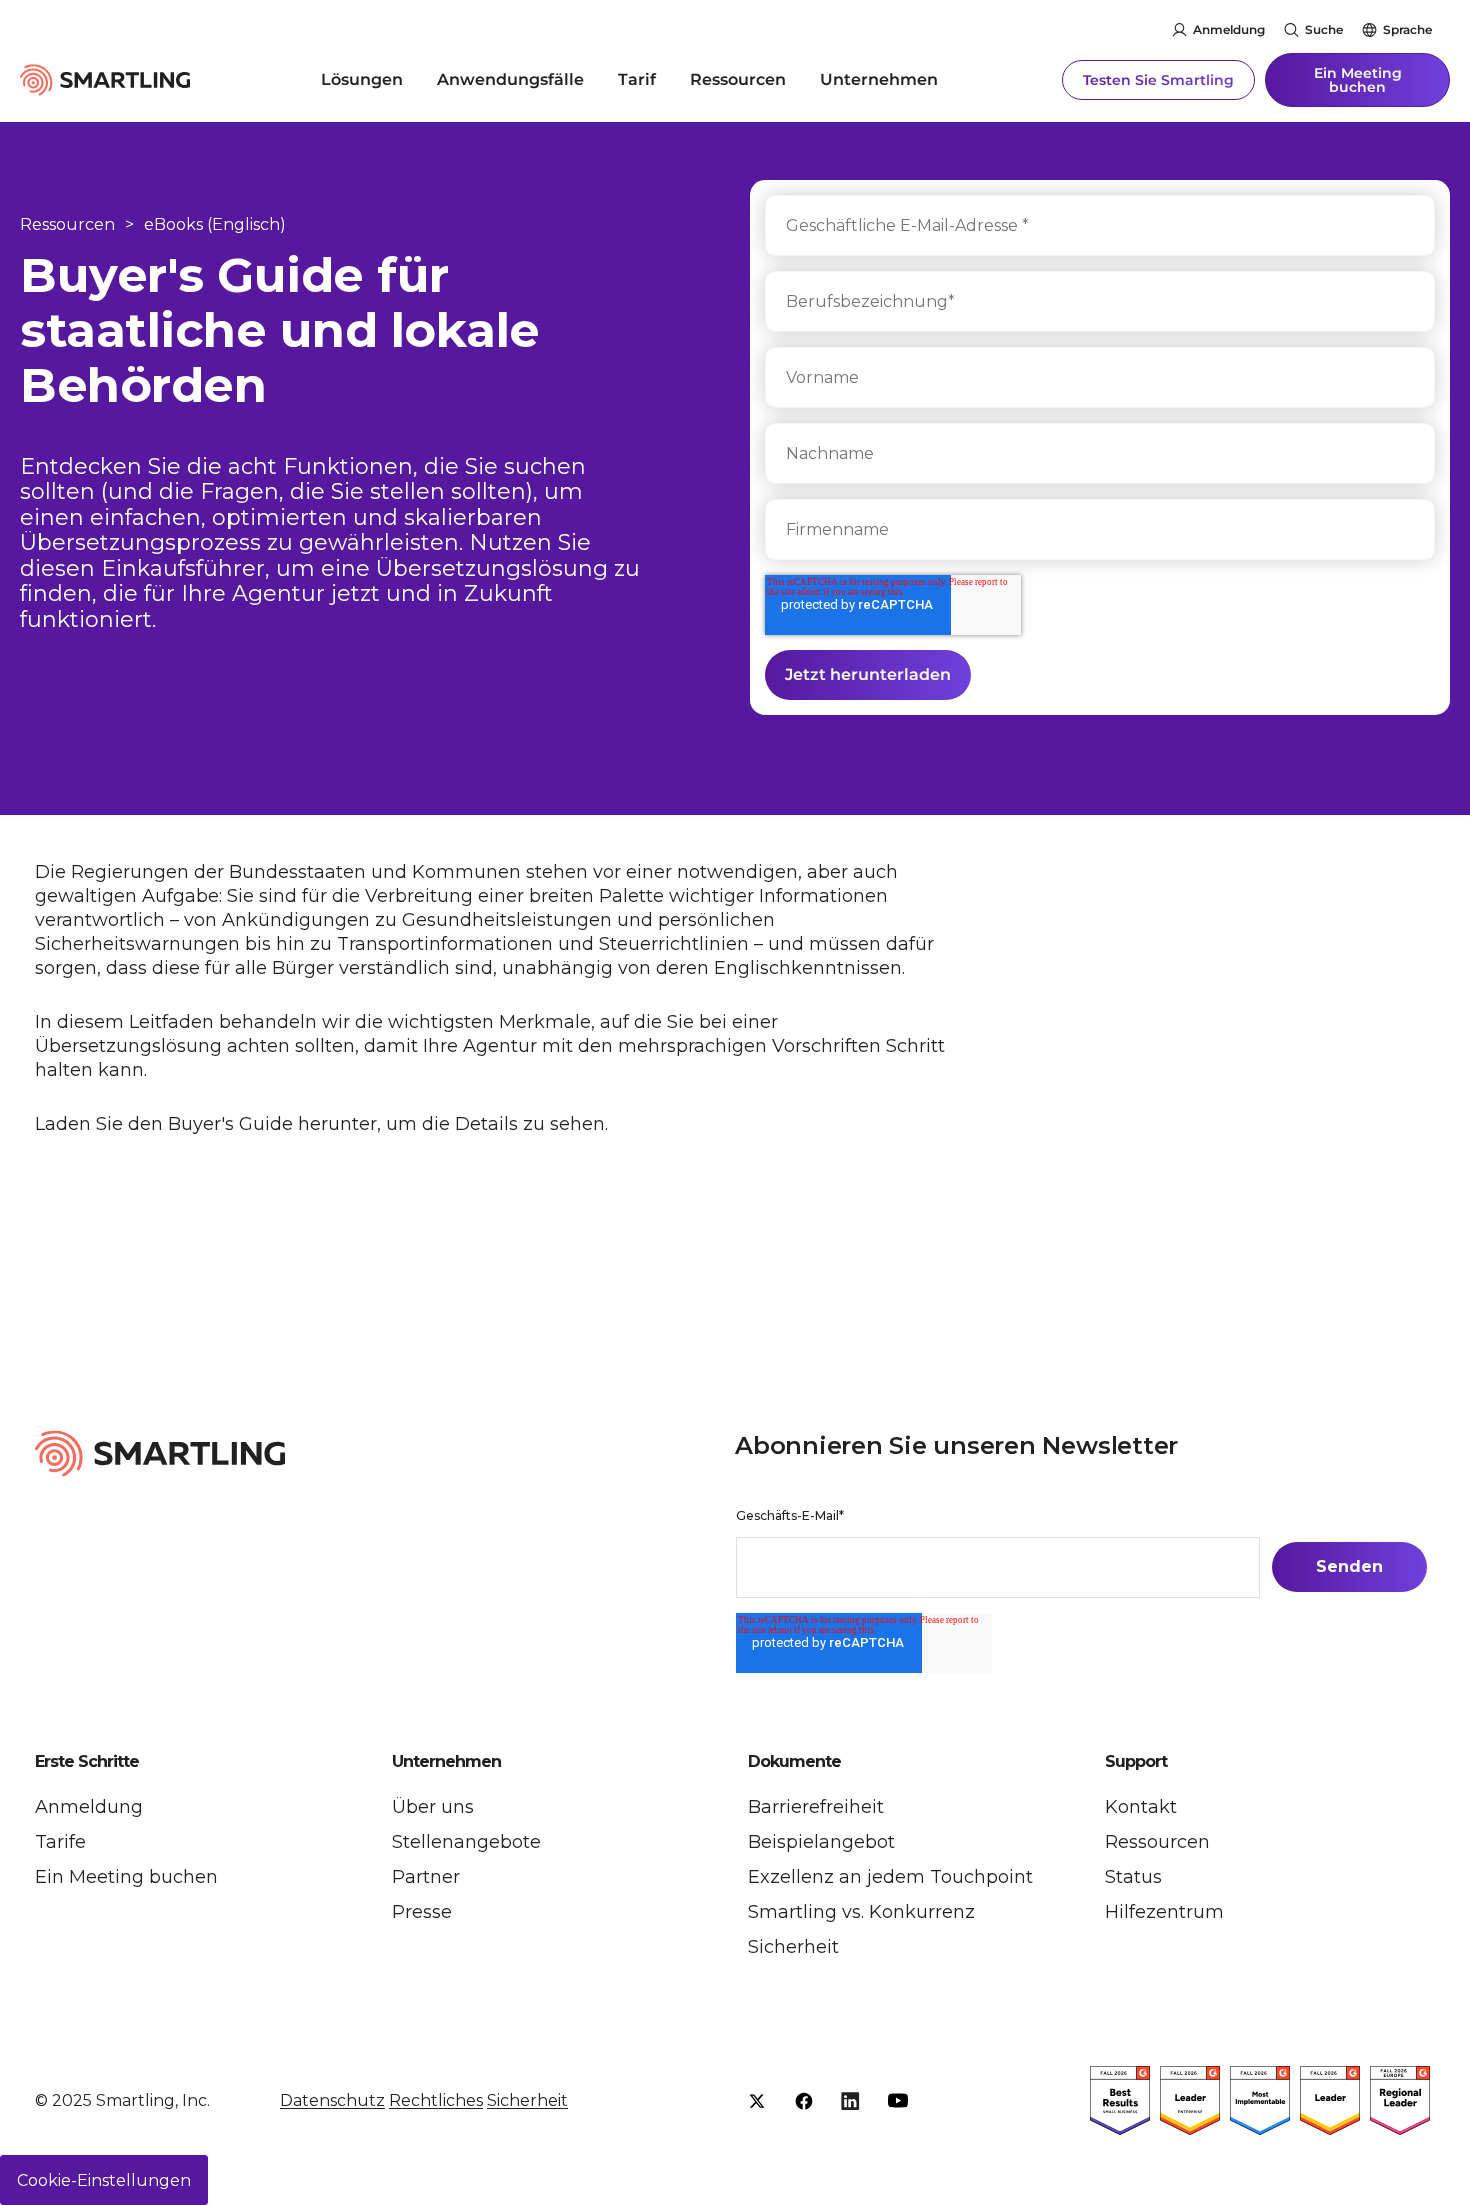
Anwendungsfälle (510, 79)
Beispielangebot (821, 1842)
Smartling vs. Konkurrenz (861, 1912)
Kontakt (1141, 1807)
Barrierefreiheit (816, 1807)
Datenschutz (332, 2100)
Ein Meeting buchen (1358, 80)
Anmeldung (1229, 29)
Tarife (60, 1842)
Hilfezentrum (1164, 1912)
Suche (1324, 29)
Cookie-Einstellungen (104, 2180)
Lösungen (362, 79)
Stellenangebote (466, 1842)
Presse (422, 1912)
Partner (426, 1877)
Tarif (637, 79)
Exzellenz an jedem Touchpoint (890, 1877)
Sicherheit (793, 1947)
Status (1133, 1877)
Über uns (433, 1807)
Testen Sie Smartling (1158, 80)
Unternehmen (879, 79)
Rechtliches (436, 2100)
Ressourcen (738, 79)
